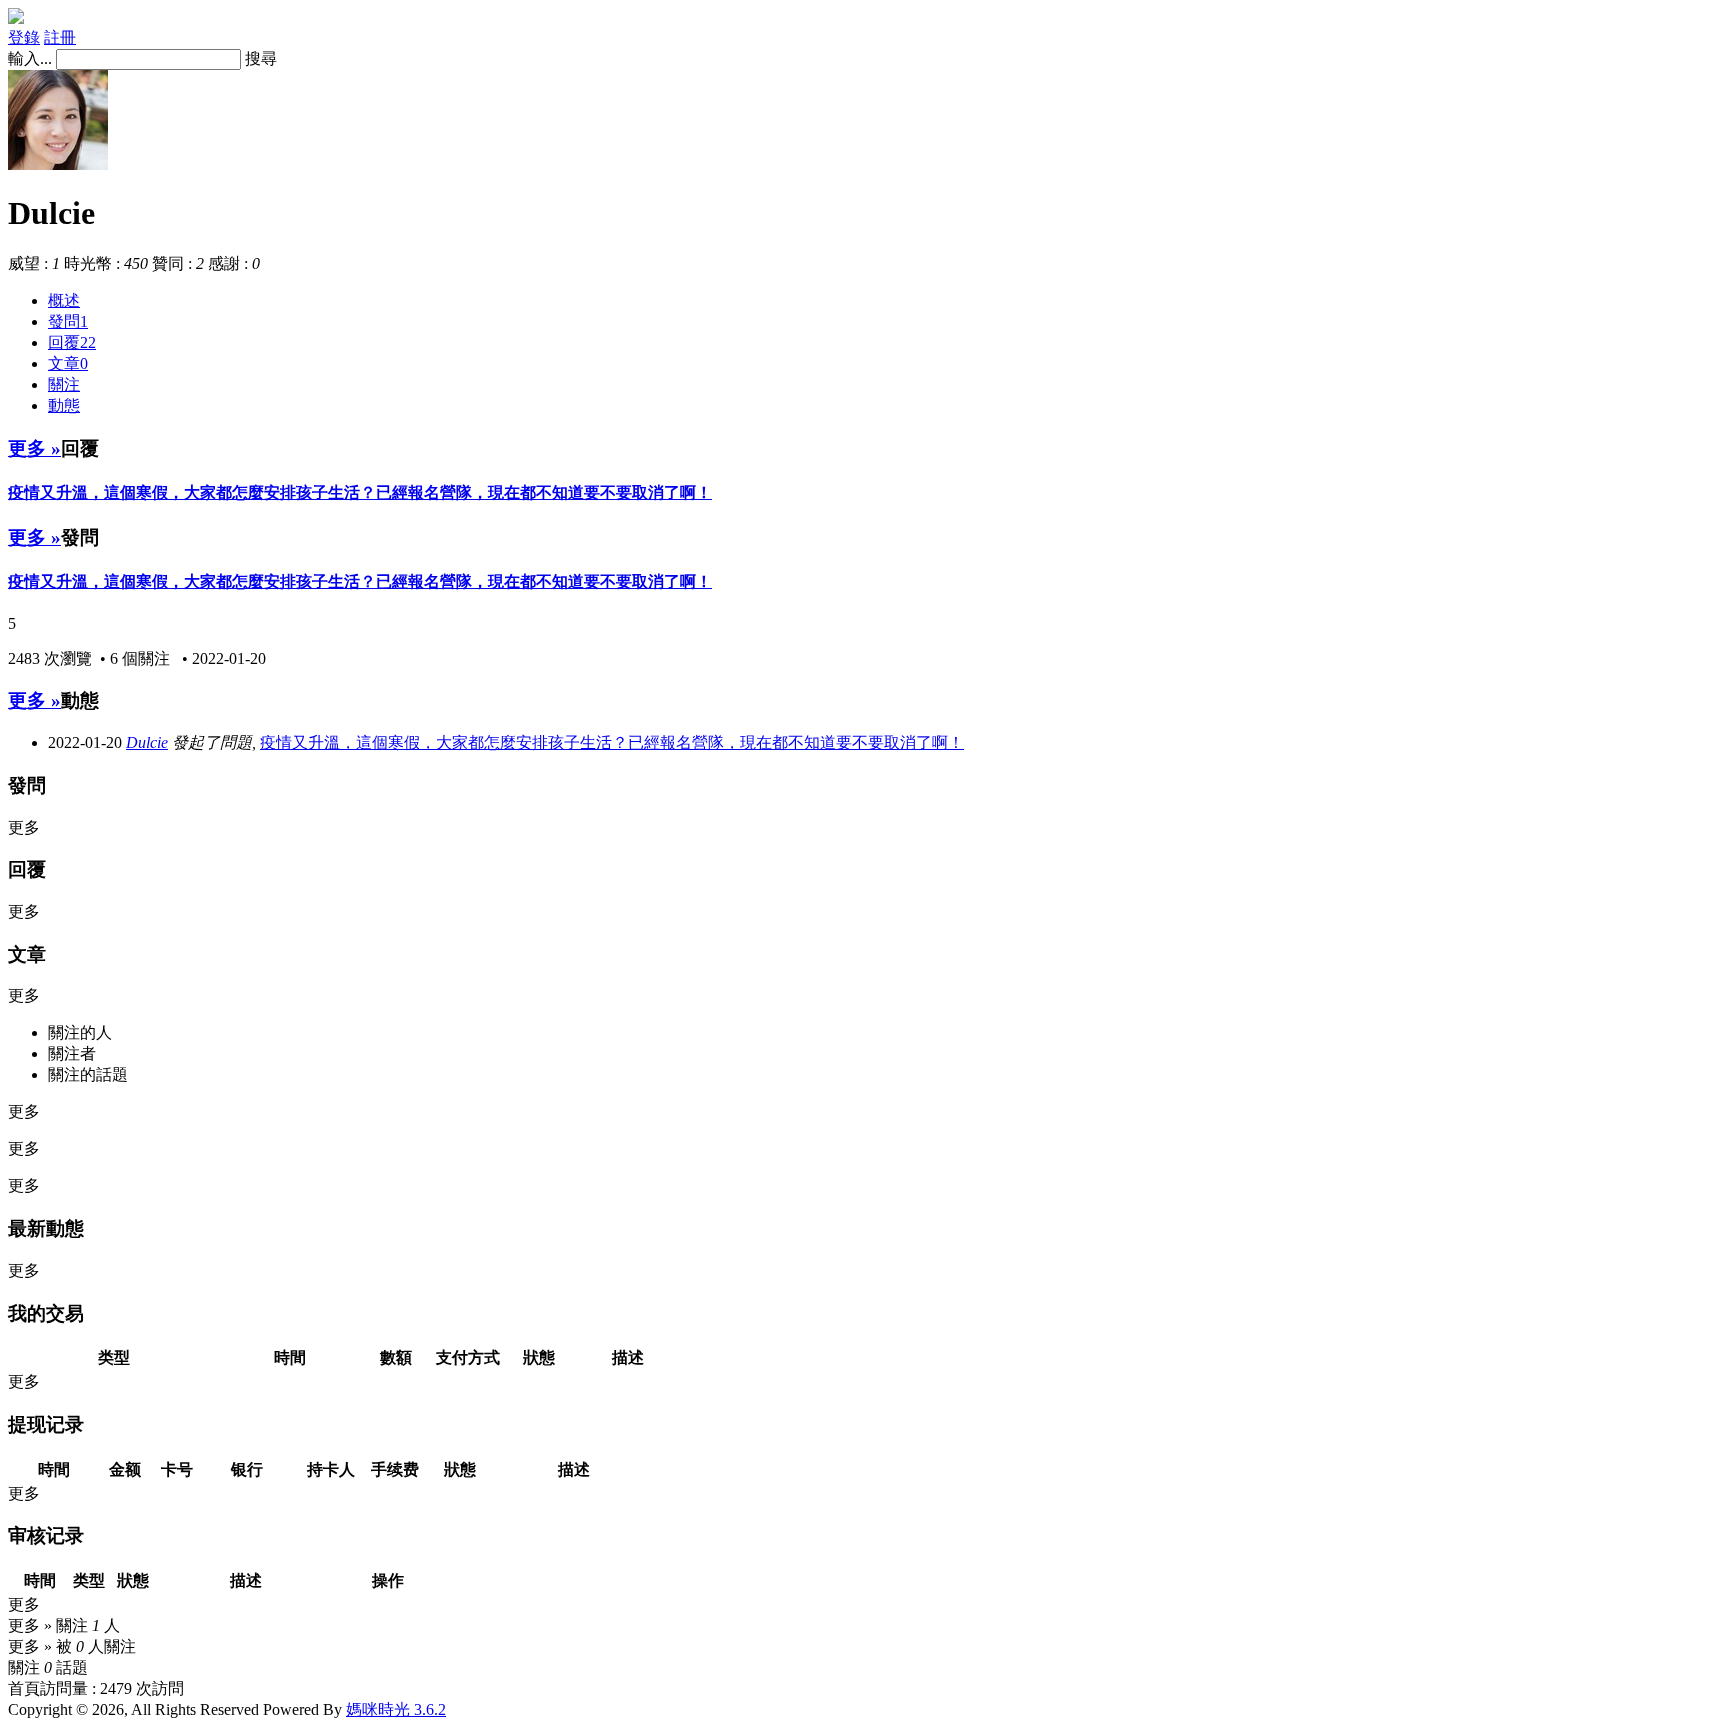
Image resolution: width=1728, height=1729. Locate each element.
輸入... (30, 58)
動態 (64, 405)
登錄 (24, 37)
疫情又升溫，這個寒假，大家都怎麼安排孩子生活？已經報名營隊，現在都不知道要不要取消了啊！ (360, 492)
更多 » (34, 448)
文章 (68, 363)
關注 (64, 384)
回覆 (72, 342)
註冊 (60, 37)
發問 (68, 321)
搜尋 (261, 58)
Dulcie (147, 742)
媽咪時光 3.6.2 (396, 1709)
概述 (64, 300)
